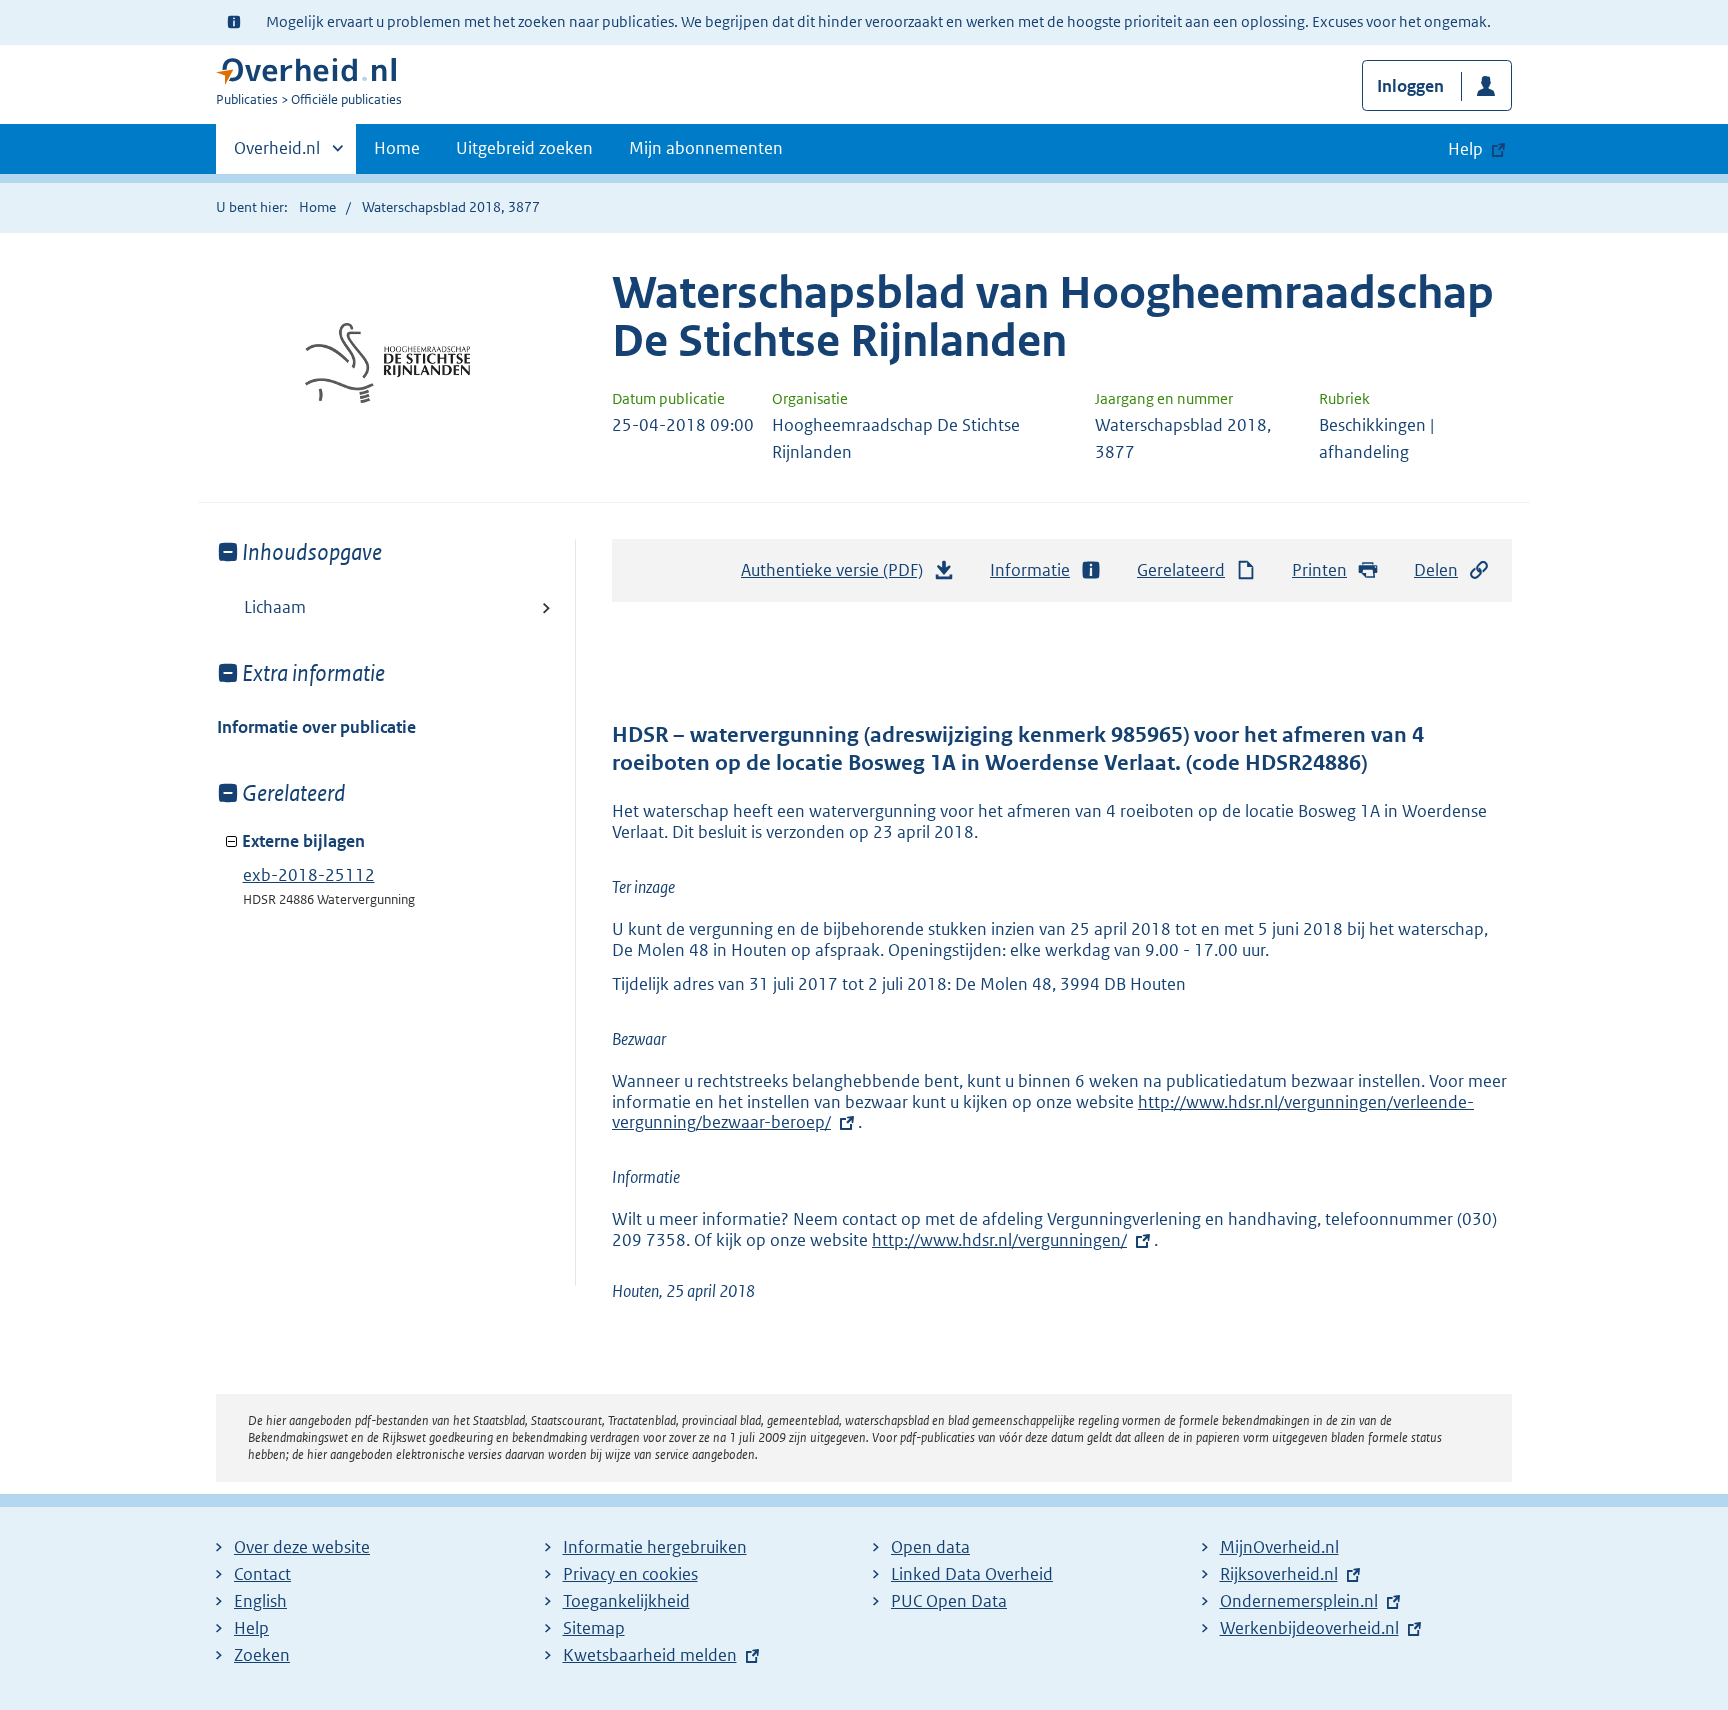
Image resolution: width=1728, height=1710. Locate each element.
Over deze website (302, 1547)
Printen (1319, 570)
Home (397, 148)
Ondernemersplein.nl (1299, 1601)
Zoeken (262, 1655)
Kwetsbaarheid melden (650, 1655)
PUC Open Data (949, 1601)
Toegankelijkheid (626, 1601)
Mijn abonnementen (706, 148)
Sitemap (594, 1628)
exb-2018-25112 (309, 875)
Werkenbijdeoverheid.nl (1309, 1628)
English (260, 1601)
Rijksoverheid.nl (1279, 1574)
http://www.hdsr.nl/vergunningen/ (999, 1240)
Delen (1436, 570)
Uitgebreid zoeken (524, 148)
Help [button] (1465, 149)
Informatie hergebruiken (655, 1547)
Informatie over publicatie (316, 727)
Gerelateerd (1181, 570)
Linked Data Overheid (972, 1574)
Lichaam (275, 607)
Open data (930, 1547)
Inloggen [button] (1410, 86)
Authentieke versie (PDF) (837, 576)
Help (251, 1628)
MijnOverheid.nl (1279, 1547)
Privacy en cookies (630, 1574)
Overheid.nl (277, 155)
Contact (262, 1574)
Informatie (1030, 570)
